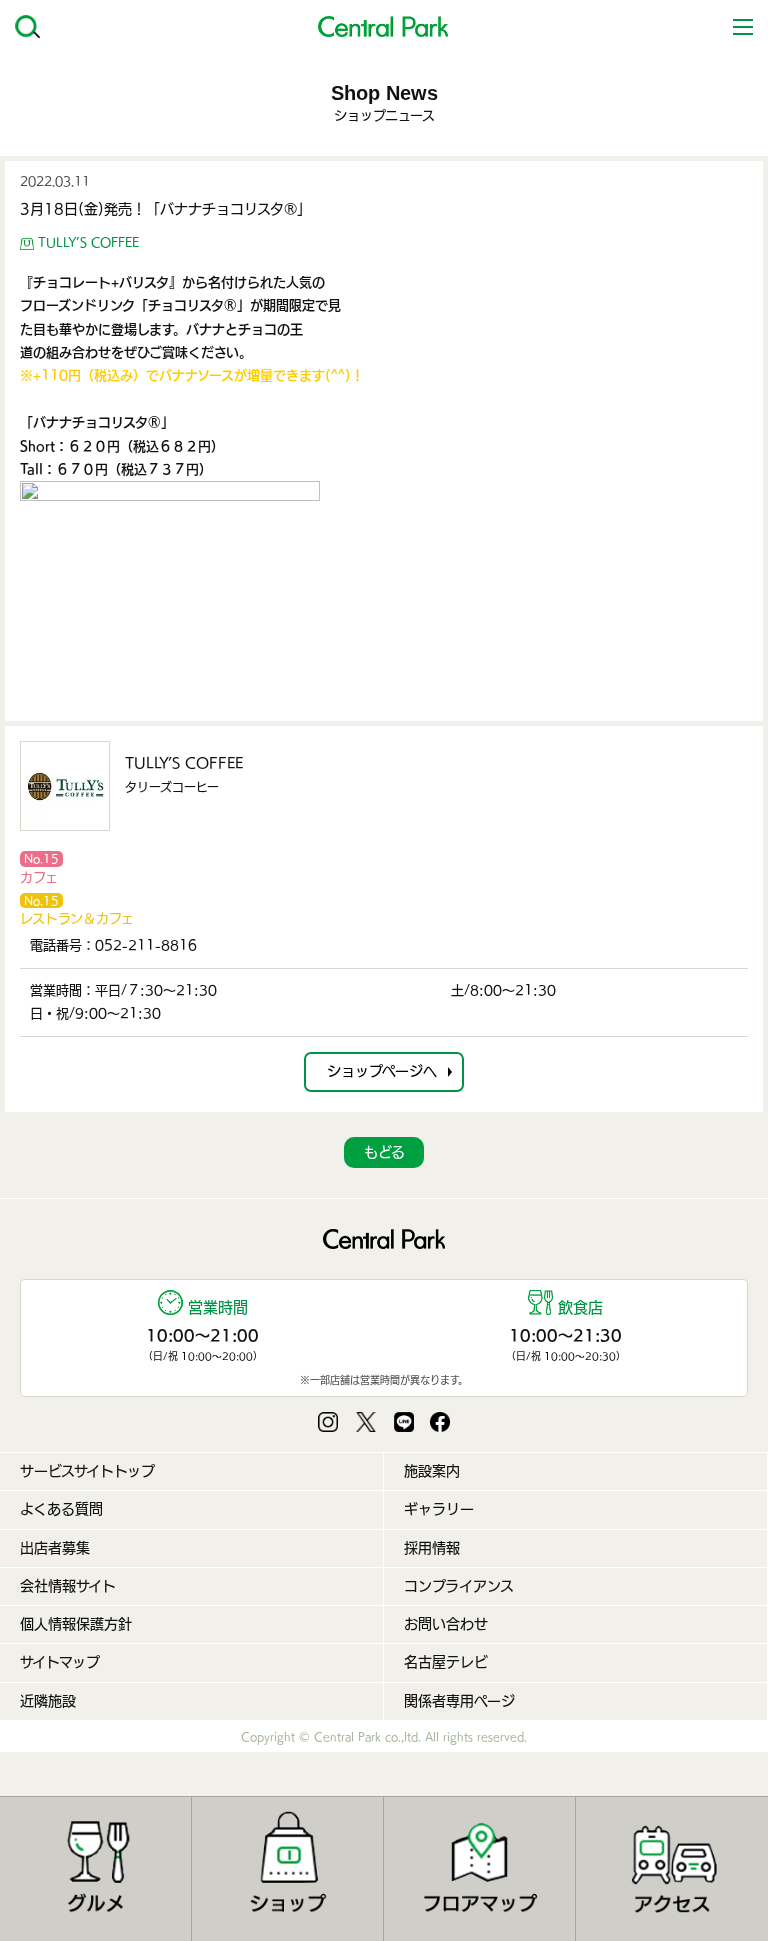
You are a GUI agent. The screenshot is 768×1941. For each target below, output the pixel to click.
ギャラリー (439, 1509)
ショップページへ (382, 1071)
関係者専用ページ (459, 1701)
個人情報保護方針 (76, 1624)
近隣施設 (48, 1701)
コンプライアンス (459, 1586)
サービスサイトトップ (87, 1471)
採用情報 (432, 1548)
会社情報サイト (68, 1586)
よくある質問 (61, 1509)
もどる (384, 1152)
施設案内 (432, 1471)
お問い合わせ (446, 1624)
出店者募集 (55, 1548)
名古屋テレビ (446, 1662)
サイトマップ (60, 1662)
